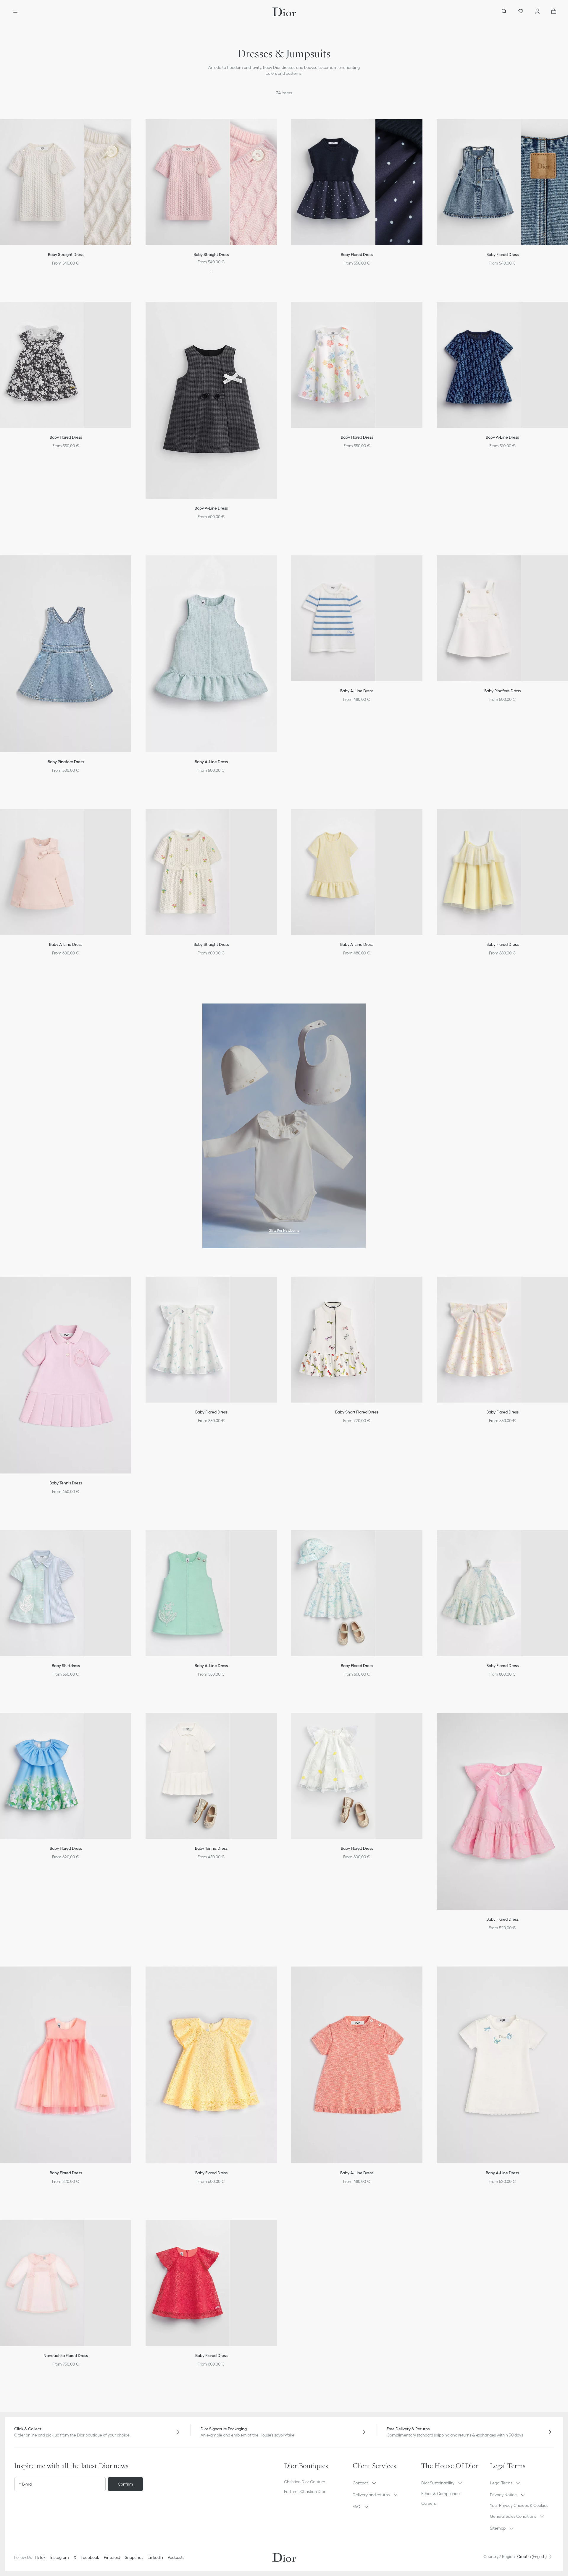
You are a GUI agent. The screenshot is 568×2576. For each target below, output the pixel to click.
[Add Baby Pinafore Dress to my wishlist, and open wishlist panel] (131, 567)
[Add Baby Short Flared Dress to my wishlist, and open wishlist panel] (422, 1288)
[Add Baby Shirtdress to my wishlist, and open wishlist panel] (131, 1542)
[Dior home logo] (284, 12)
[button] (131, 131)
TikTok (40, 2557)
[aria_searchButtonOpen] (504, 12)
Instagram (60, 2557)
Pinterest (112, 2557)
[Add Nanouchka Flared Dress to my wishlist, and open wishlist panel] (131, 2232)
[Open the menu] (15, 12)
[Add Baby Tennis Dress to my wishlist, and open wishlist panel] (131, 1288)
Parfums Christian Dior (305, 2491)
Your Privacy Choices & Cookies (519, 2505)
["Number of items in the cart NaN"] (554, 12)
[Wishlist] (521, 12)
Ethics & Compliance (440, 2494)
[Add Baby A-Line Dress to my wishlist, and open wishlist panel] (276, 314)
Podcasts (176, 2557)
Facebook (90, 2557)
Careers (429, 2503)
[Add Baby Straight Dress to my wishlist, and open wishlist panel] (131, 131)
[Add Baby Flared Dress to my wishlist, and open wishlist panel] (422, 131)
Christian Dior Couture (305, 2482)
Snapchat (134, 2557)
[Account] (537, 12)
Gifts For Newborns (284, 1230)
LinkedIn (155, 2557)
